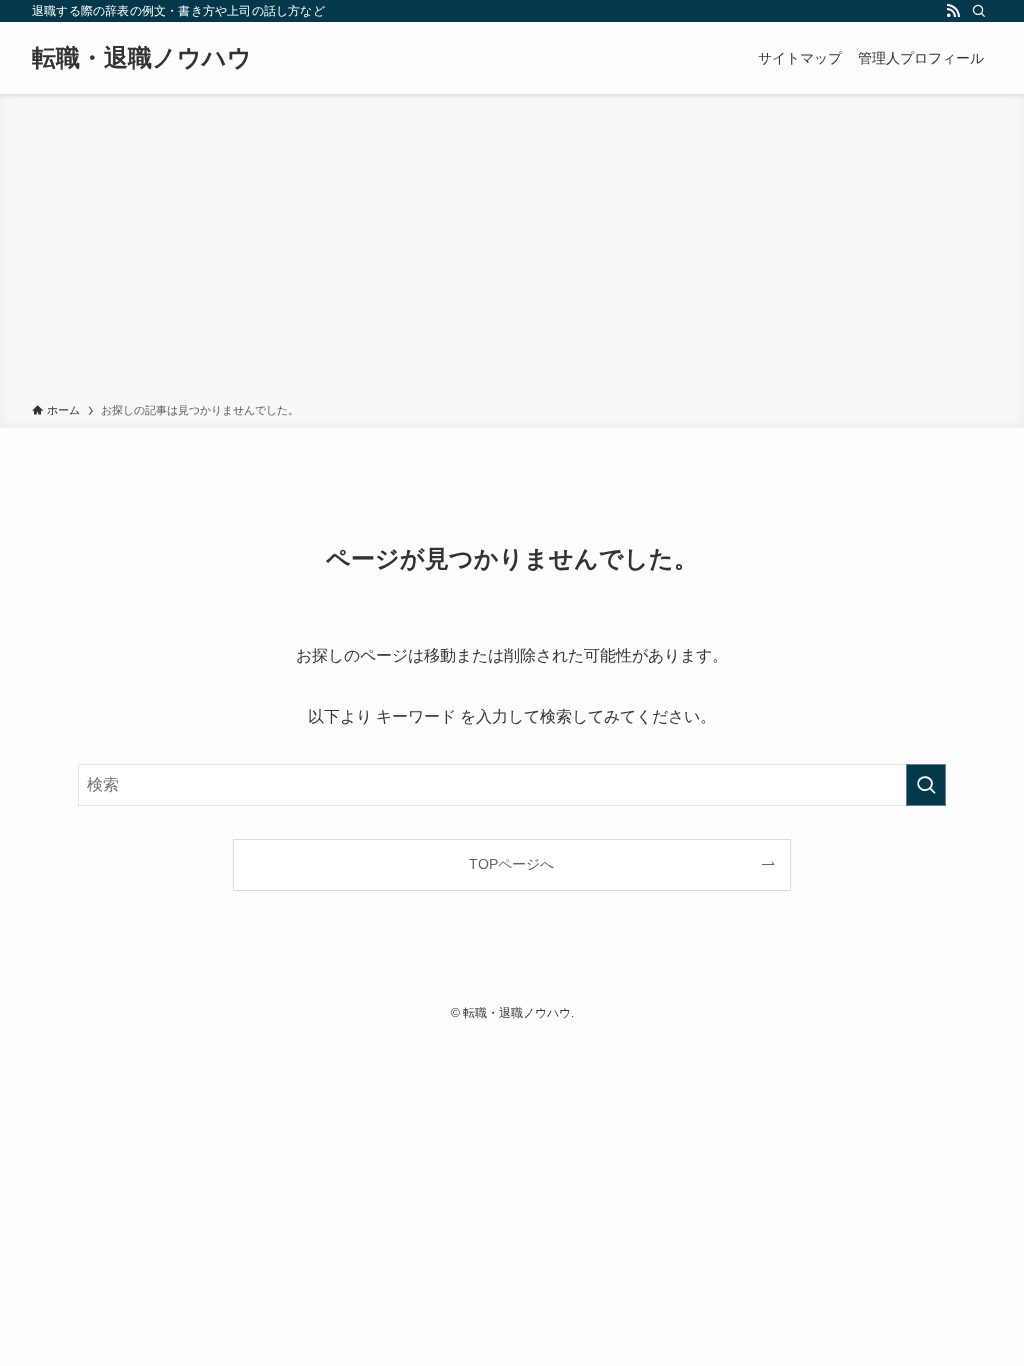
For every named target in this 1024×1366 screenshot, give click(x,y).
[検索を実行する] (926, 785)
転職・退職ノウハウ (142, 58)
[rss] (953, 11)
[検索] (979, 11)
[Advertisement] (512, 252)
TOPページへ (511, 864)
